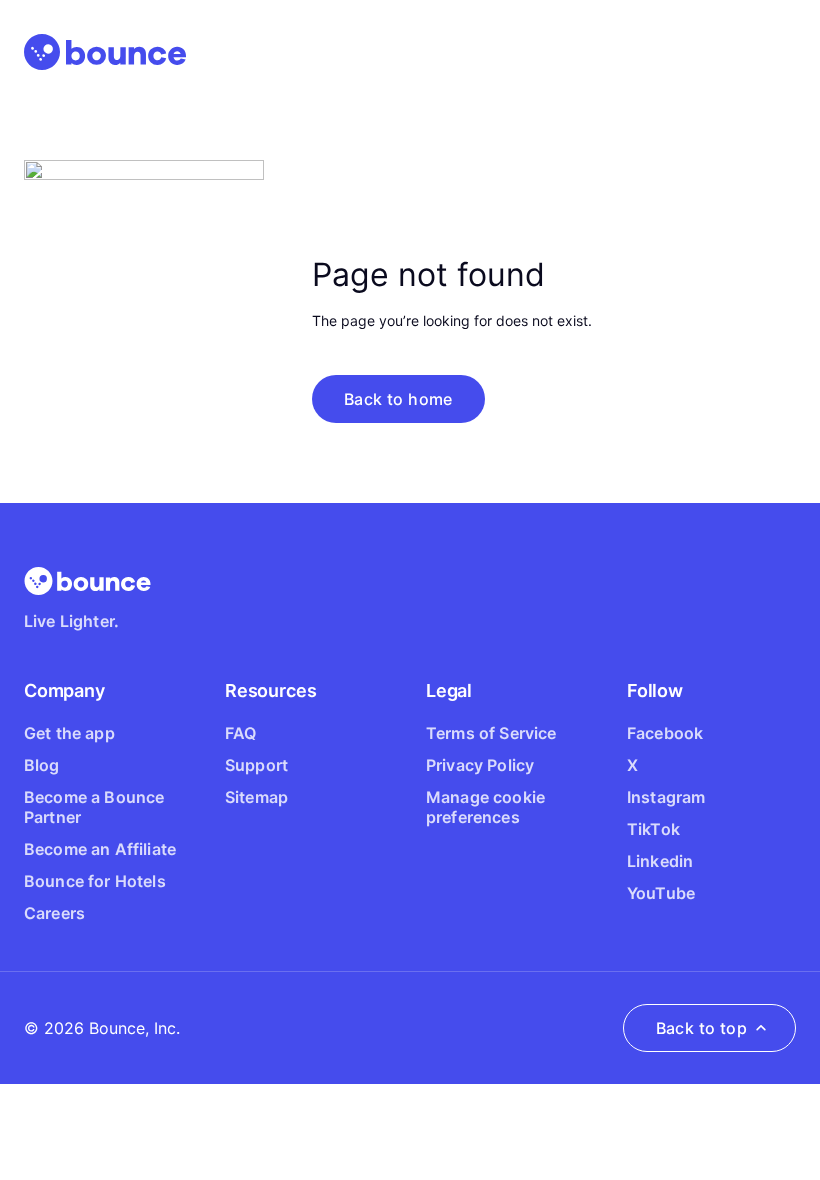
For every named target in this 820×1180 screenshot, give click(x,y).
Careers (54, 913)
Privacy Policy (480, 765)
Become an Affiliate (100, 849)
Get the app (69, 733)
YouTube (661, 893)
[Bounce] (105, 52)
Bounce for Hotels (95, 881)
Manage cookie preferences (485, 807)
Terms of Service (491, 733)
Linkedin (660, 861)
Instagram (666, 797)
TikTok (653, 829)
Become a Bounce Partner (94, 807)
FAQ (240, 733)
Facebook (665, 733)
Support (256, 765)
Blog (42, 765)
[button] (398, 399)
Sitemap (256, 797)
